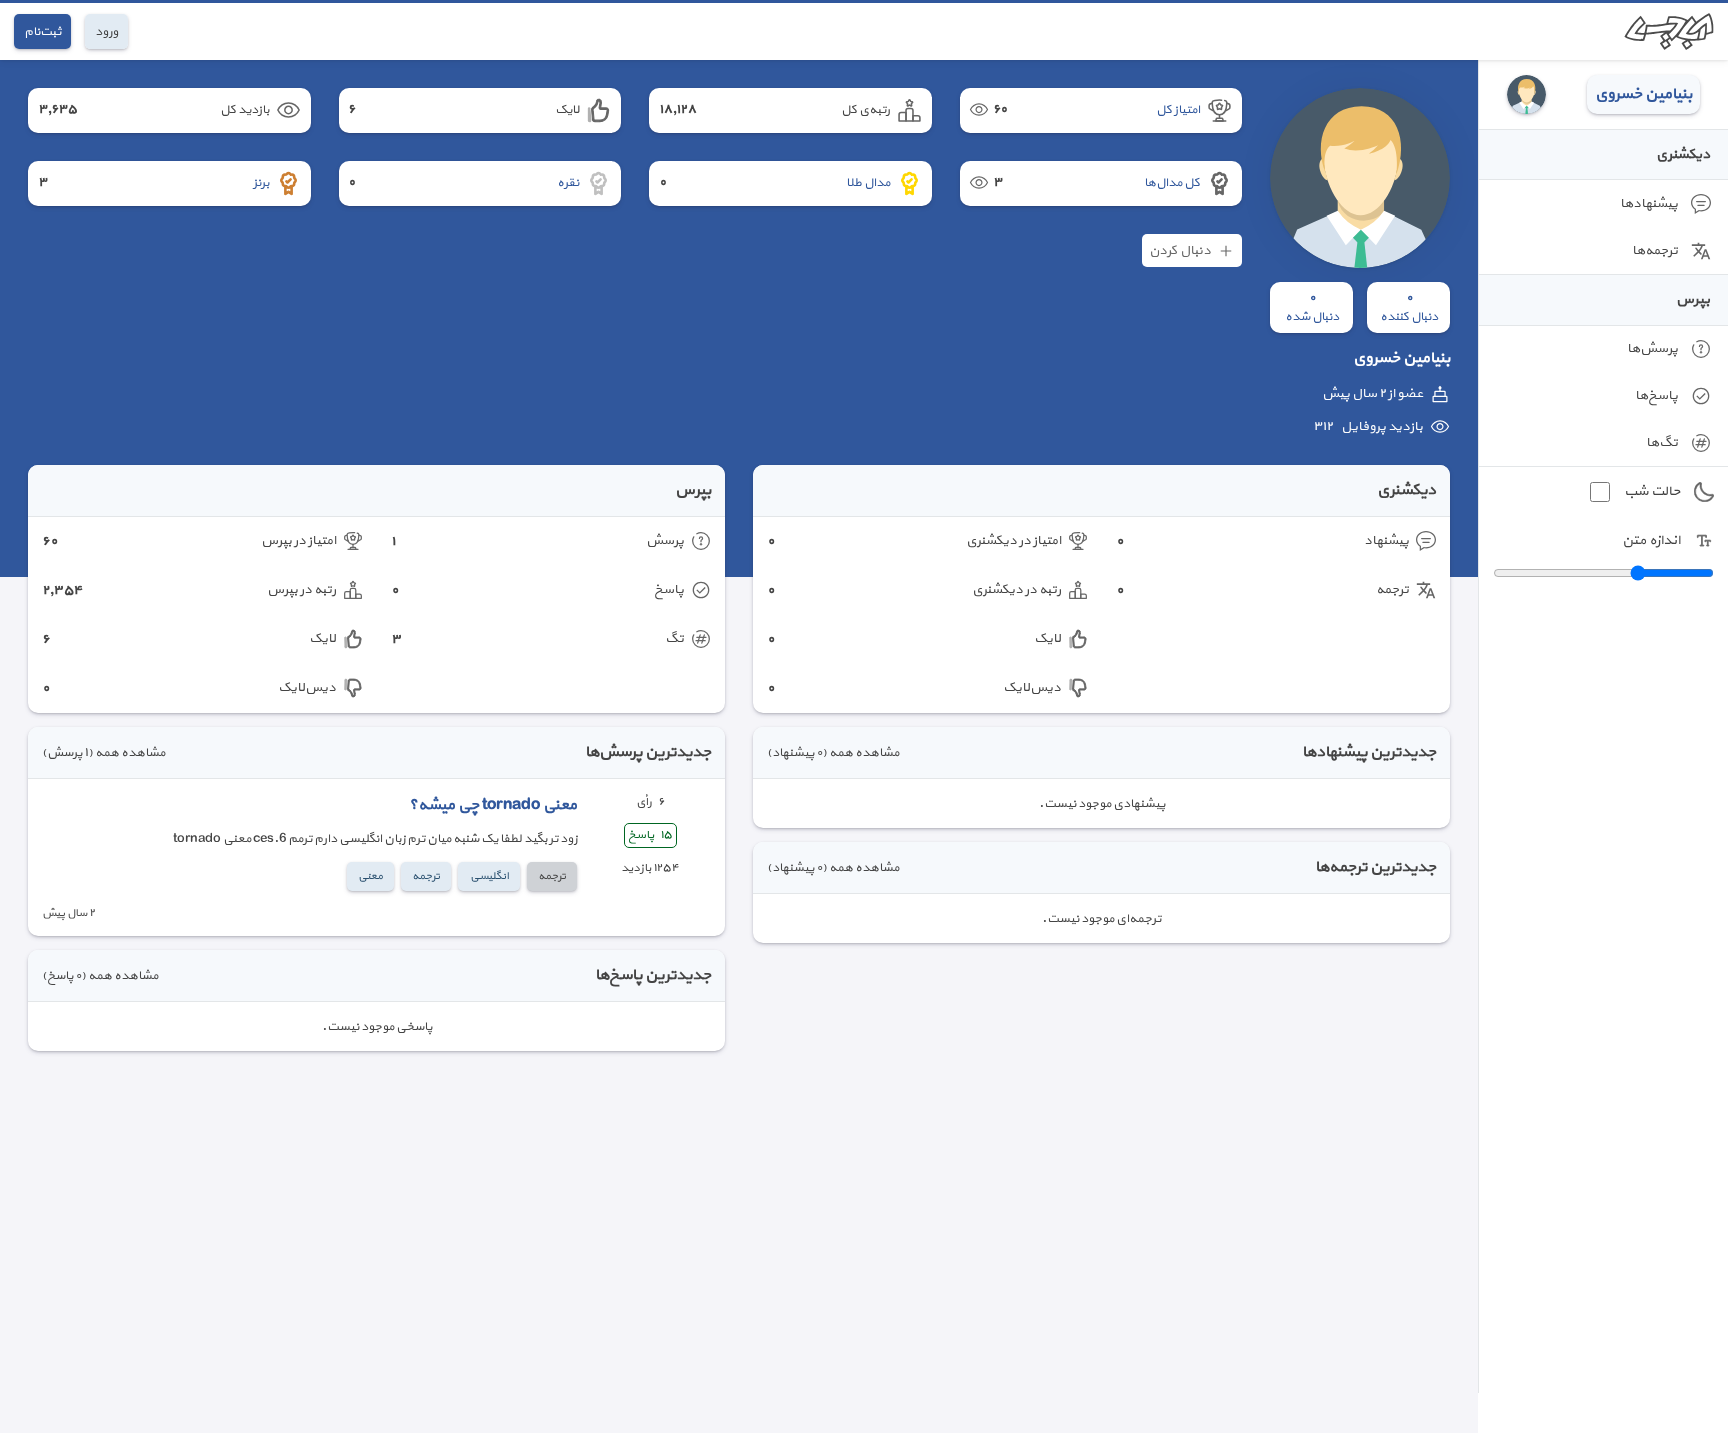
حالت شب (1652, 491)
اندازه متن (1651, 540)
